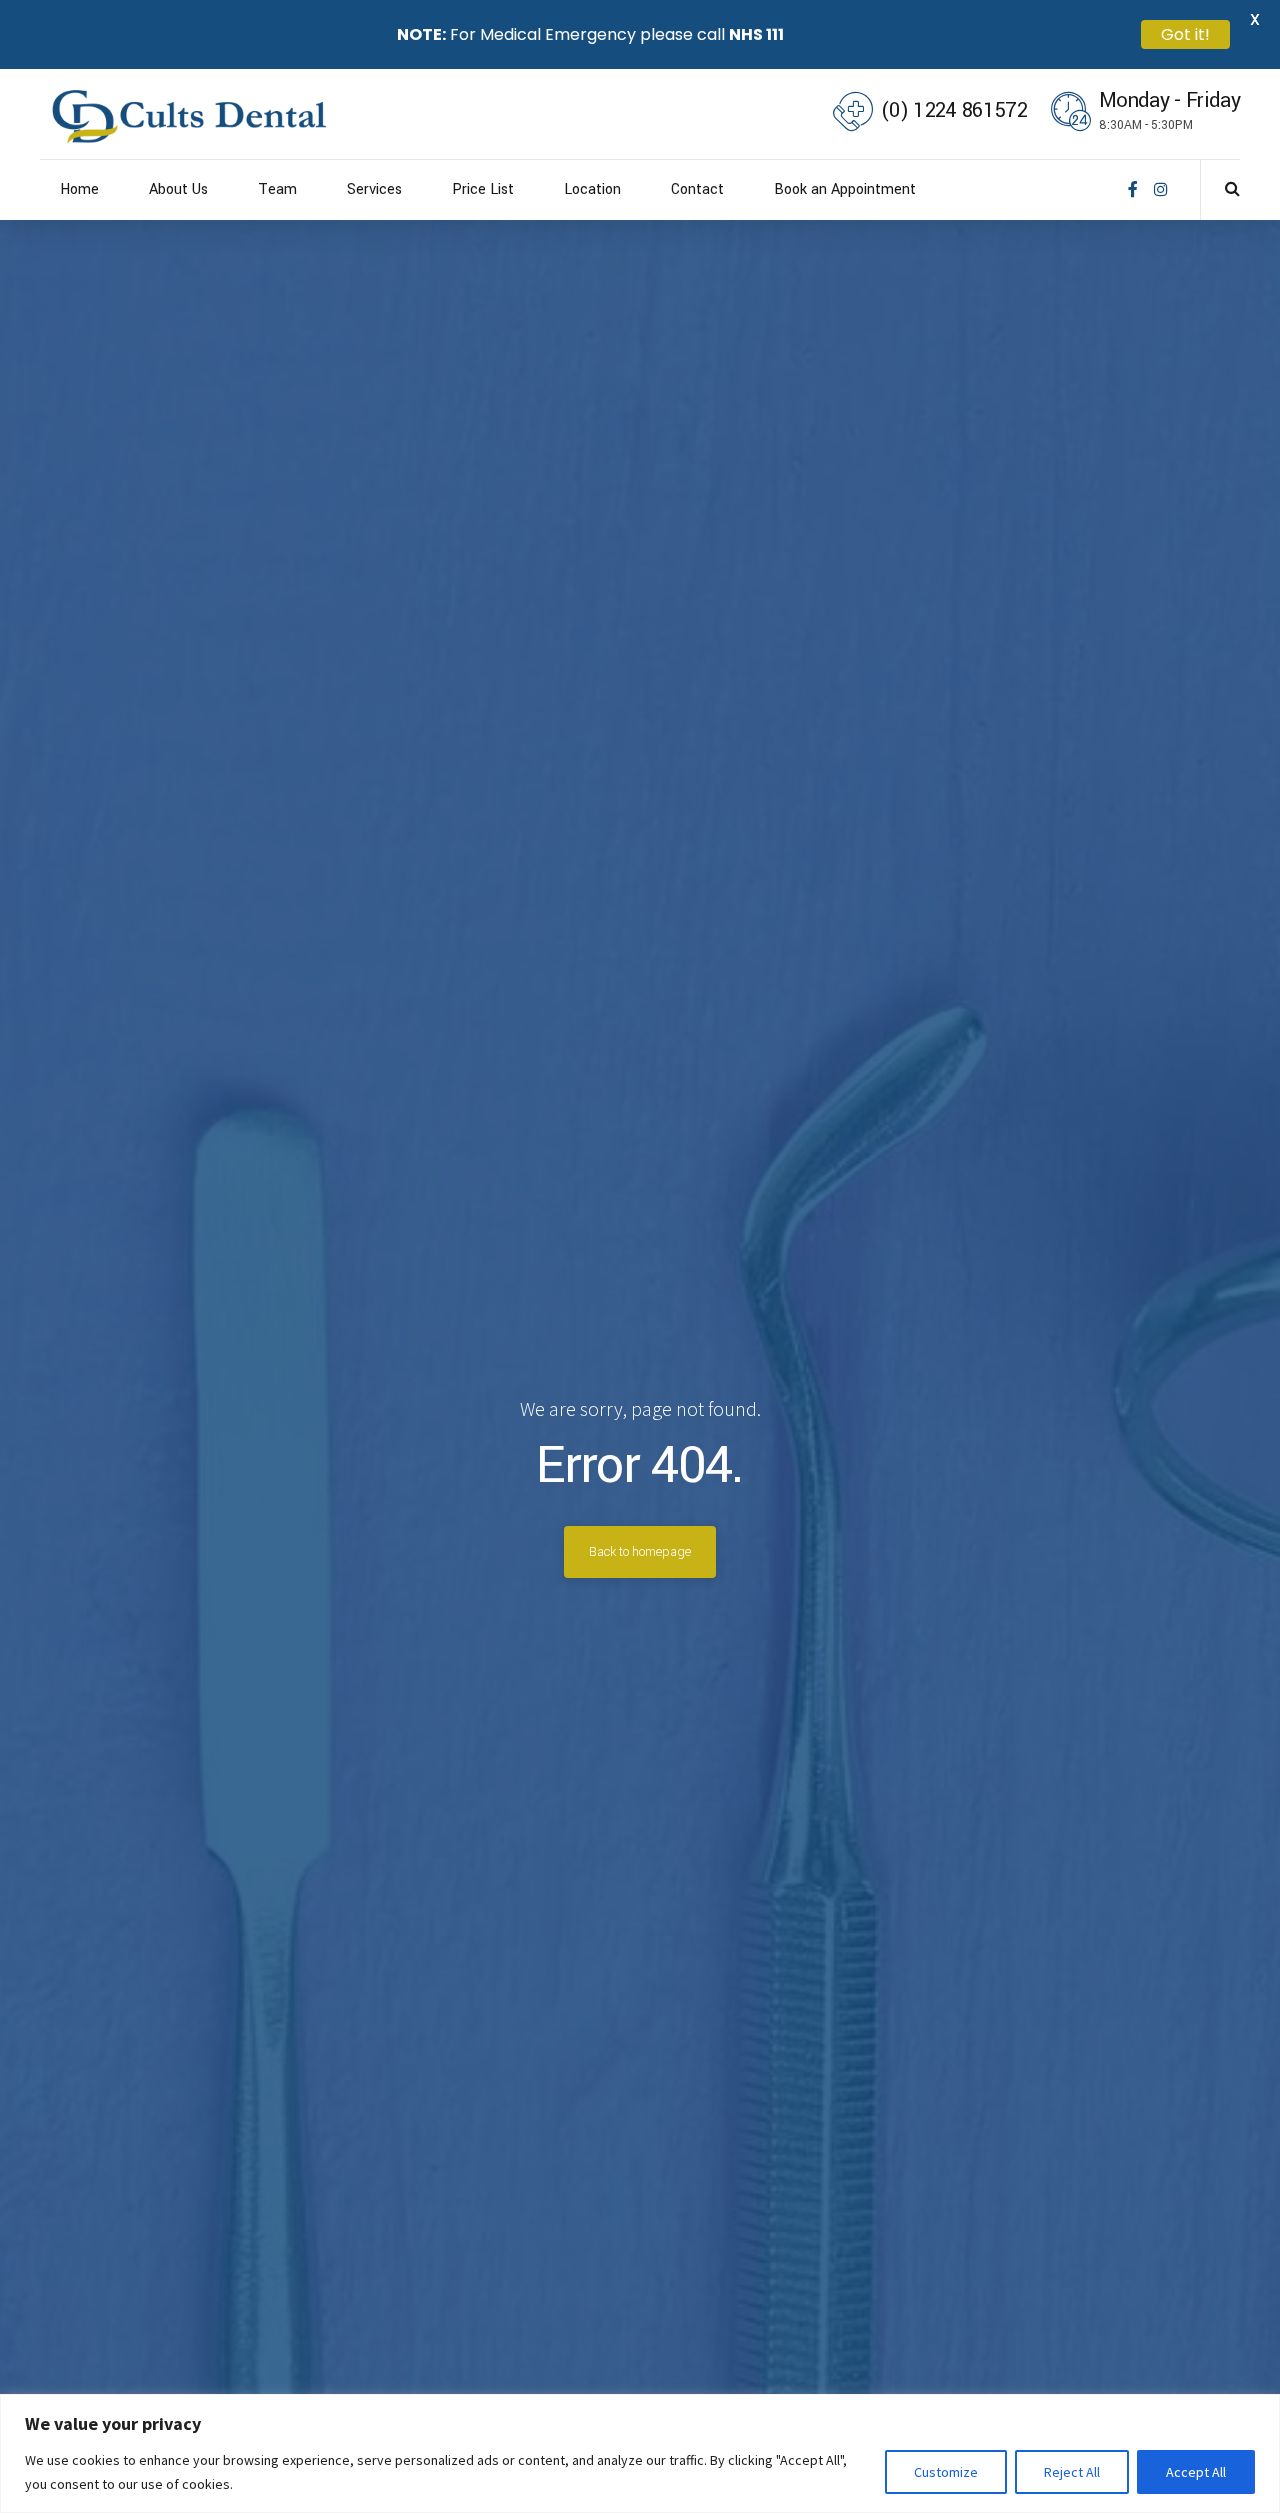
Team (277, 189)
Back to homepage (640, 1552)
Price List (483, 189)
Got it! (1185, 34)
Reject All (1072, 2472)
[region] (640, 2453)
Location (592, 189)
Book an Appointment (845, 189)
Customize (946, 2472)
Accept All (1196, 2472)
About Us (178, 189)
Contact (697, 189)
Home (79, 189)
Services (374, 189)
